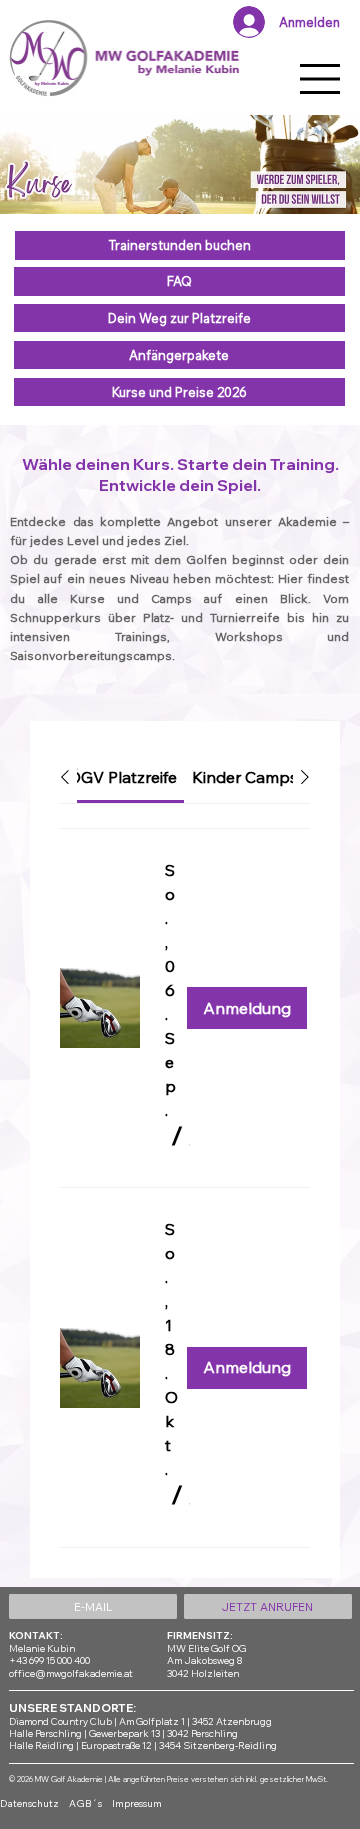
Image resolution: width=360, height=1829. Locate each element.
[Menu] (321, 79)
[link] (122, 777)
